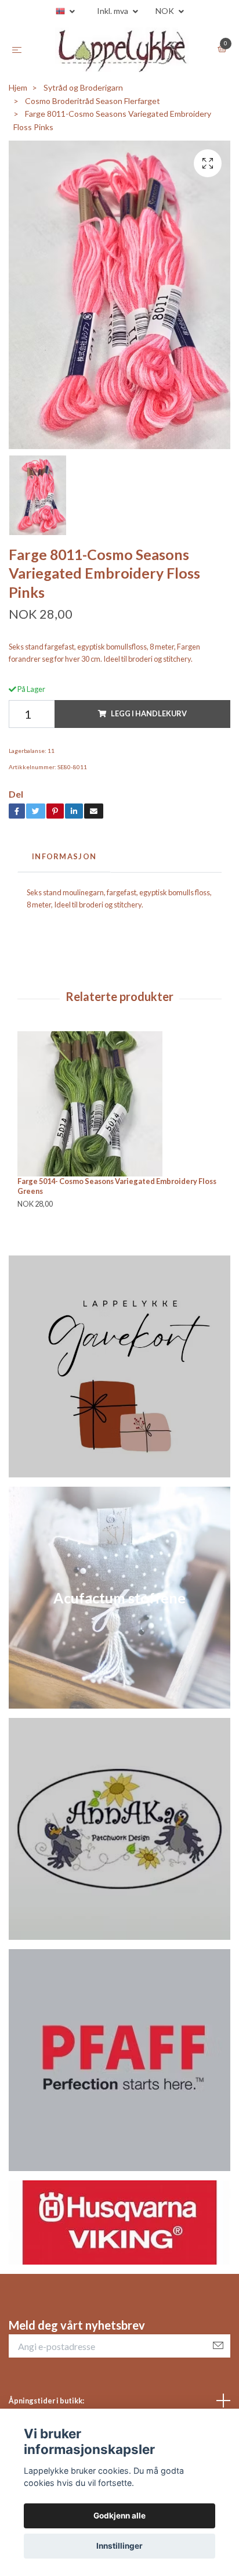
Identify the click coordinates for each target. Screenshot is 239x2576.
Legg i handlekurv (149, 713)
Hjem (18, 87)
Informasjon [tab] (64, 856)
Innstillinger (119, 2546)
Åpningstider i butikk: (46, 2401)
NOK (166, 11)
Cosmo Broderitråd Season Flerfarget (93, 101)
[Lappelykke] (122, 50)
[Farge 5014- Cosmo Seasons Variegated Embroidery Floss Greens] (119, 1104)
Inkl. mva (113, 11)
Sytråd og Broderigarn (83, 87)
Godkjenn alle (119, 2516)
